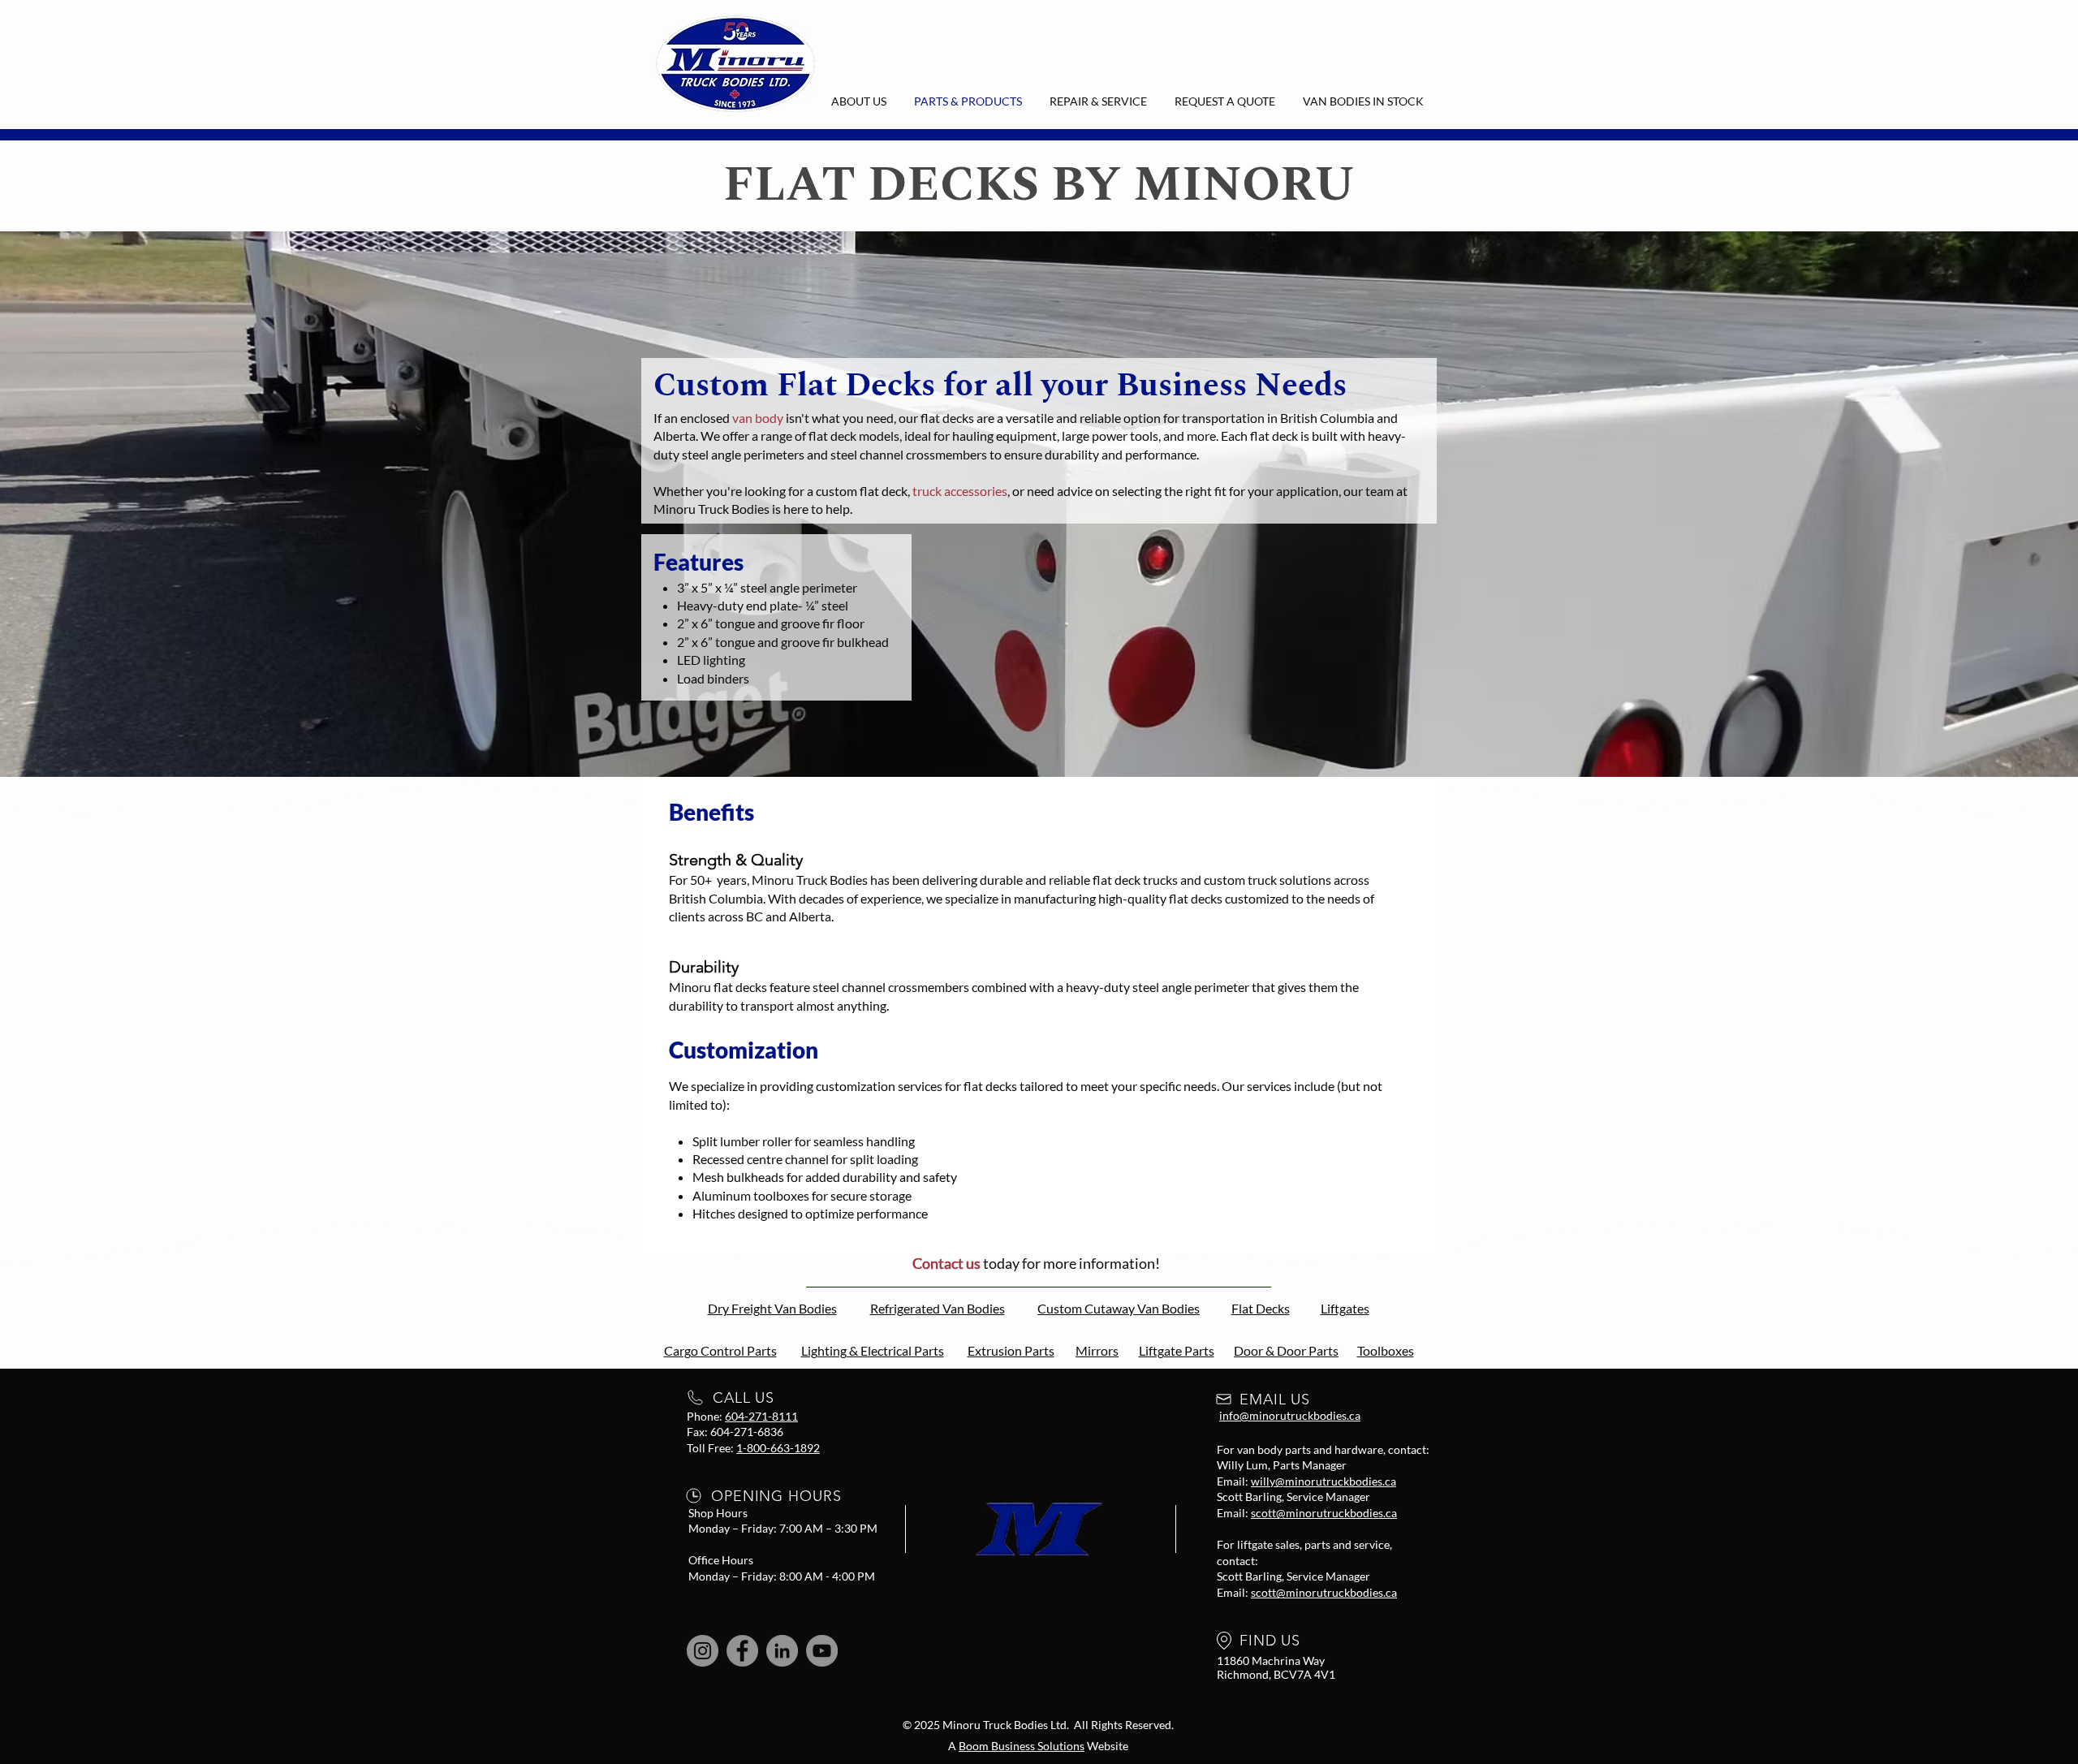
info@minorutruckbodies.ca (1290, 1415)
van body (758, 418)
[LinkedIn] (782, 1651)
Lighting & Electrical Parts (873, 1350)
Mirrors (1097, 1350)
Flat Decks (1261, 1308)
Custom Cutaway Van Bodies (1119, 1308)
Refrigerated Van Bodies (938, 1308)
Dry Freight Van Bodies (772, 1308)
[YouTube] (822, 1651)
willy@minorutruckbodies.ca (1324, 1481)
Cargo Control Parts (720, 1350)
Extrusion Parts (1011, 1350)
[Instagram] (703, 1651)
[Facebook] (742, 1651)
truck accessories (960, 491)
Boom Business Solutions (1022, 1746)
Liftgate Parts (1177, 1350)
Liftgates (1345, 1308)
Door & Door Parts (1286, 1350)
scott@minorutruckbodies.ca (1324, 1513)
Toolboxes (1386, 1350)
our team (1369, 491)
